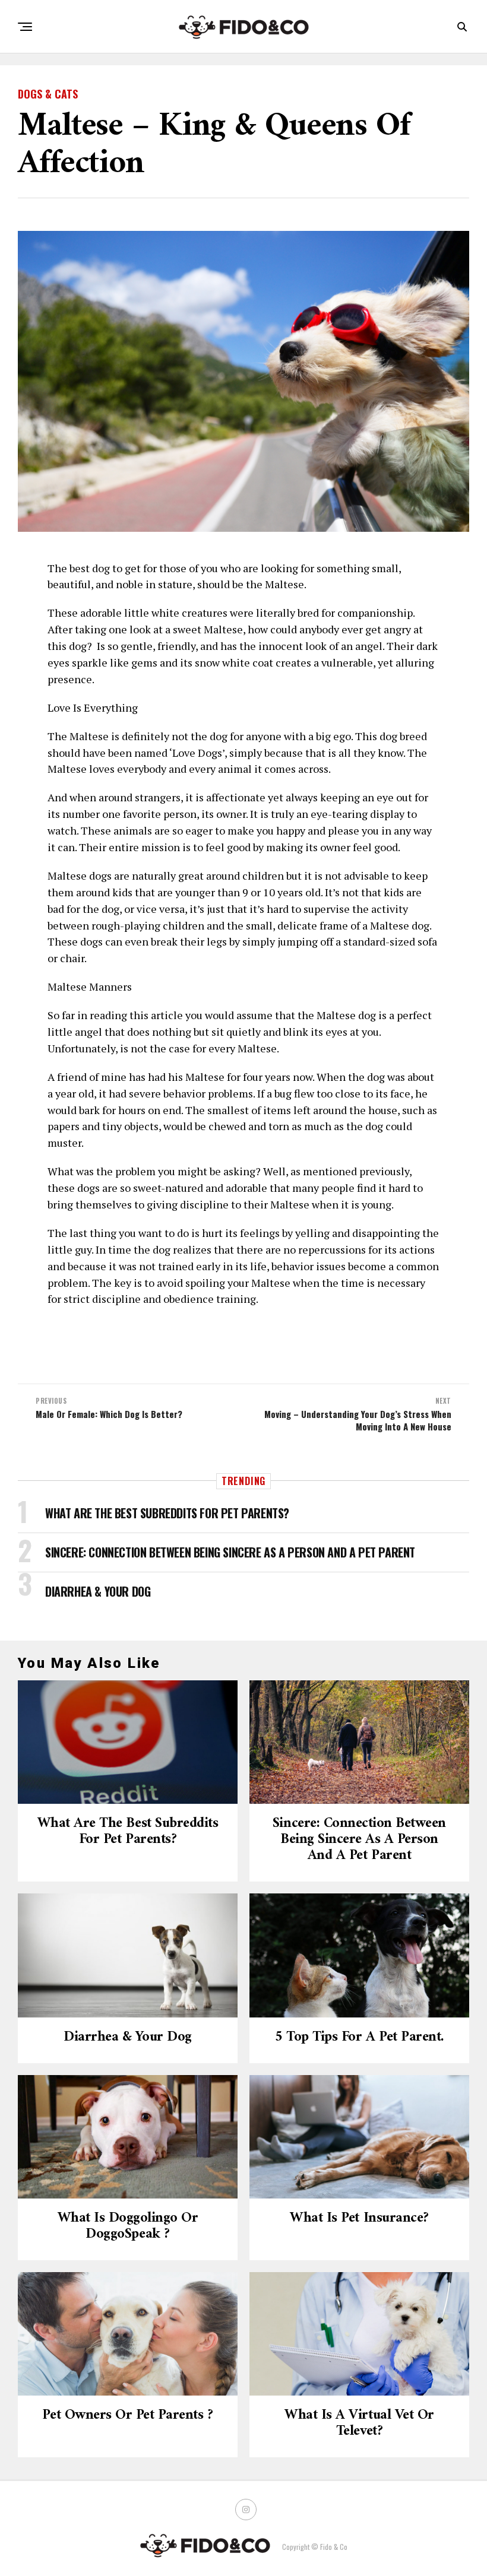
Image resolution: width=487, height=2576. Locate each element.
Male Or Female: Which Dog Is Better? (109, 1414)
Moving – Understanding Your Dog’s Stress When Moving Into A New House (358, 1420)
